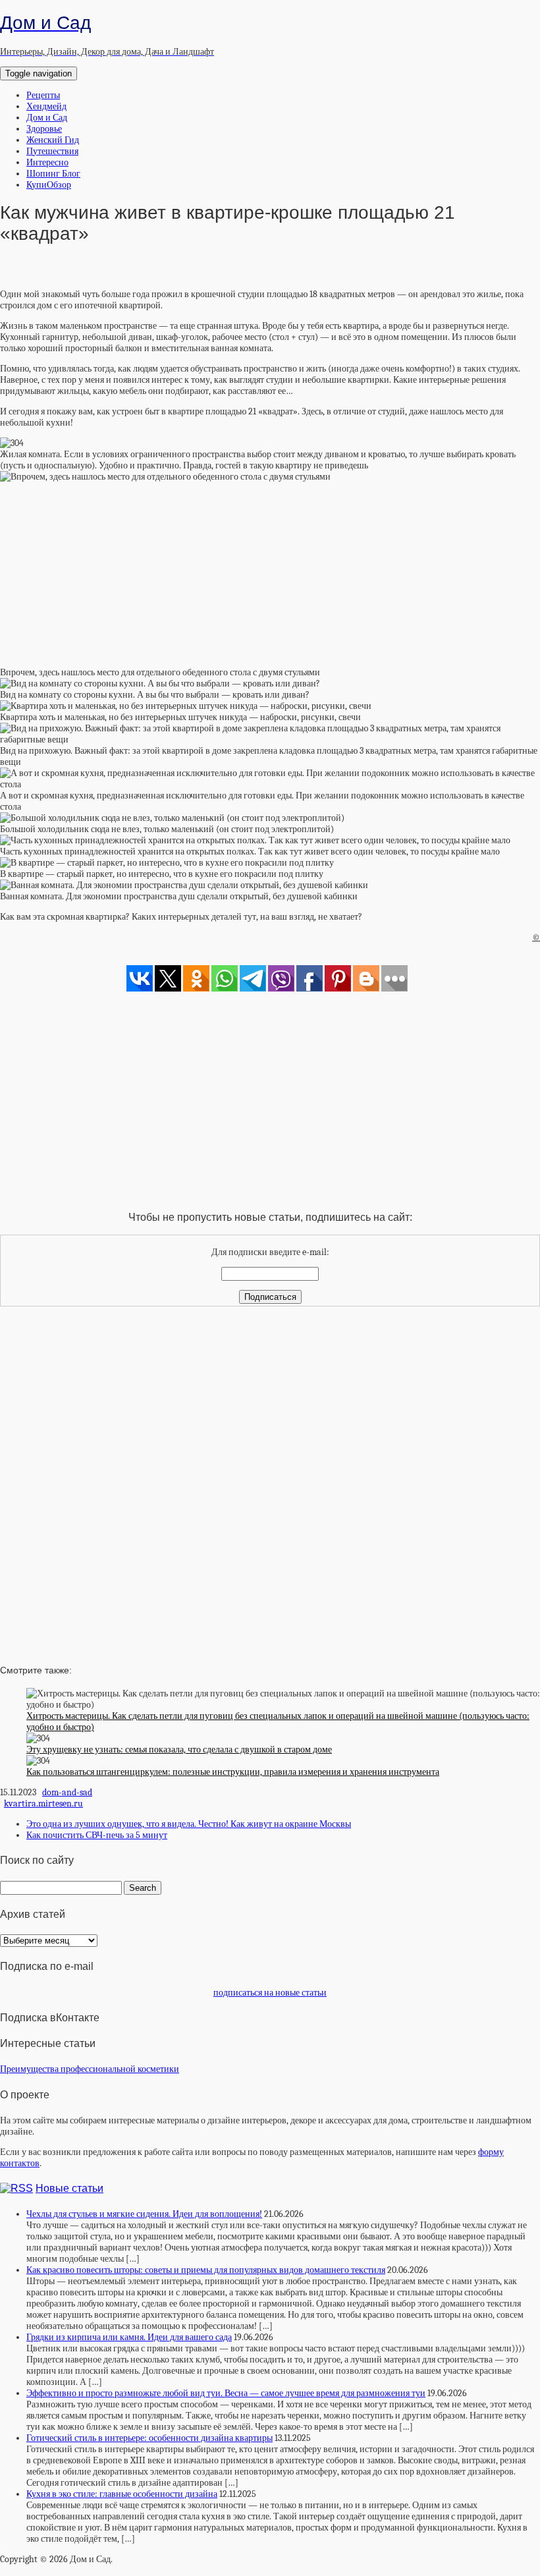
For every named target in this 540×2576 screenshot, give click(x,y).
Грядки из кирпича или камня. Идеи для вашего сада (129, 2337)
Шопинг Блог (53, 174)
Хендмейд (46, 106)
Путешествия (52, 151)
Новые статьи (69, 2188)
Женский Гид (53, 140)
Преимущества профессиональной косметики (90, 2069)
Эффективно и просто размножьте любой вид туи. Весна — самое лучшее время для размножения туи (226, 2393)
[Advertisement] (270, 574)
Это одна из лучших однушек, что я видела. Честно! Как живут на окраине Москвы (189, 1824)
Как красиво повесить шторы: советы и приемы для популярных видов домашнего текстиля (206, 2270)
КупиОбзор (49, 185)
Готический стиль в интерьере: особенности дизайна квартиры (149, 2438)
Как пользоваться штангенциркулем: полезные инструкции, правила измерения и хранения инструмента (233, 1772)
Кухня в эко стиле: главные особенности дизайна (122, 2494)
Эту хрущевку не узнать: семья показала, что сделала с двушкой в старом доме (179, 1750)
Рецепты (43, 95)
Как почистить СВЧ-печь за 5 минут (97, 1835)
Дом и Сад (47, 118)
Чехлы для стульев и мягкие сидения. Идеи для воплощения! (144, 2214)
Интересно (47, 162)
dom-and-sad (67, 1792)
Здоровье (44, 129)
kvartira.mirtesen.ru (43, 1804)
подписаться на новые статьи (270, 1993)
